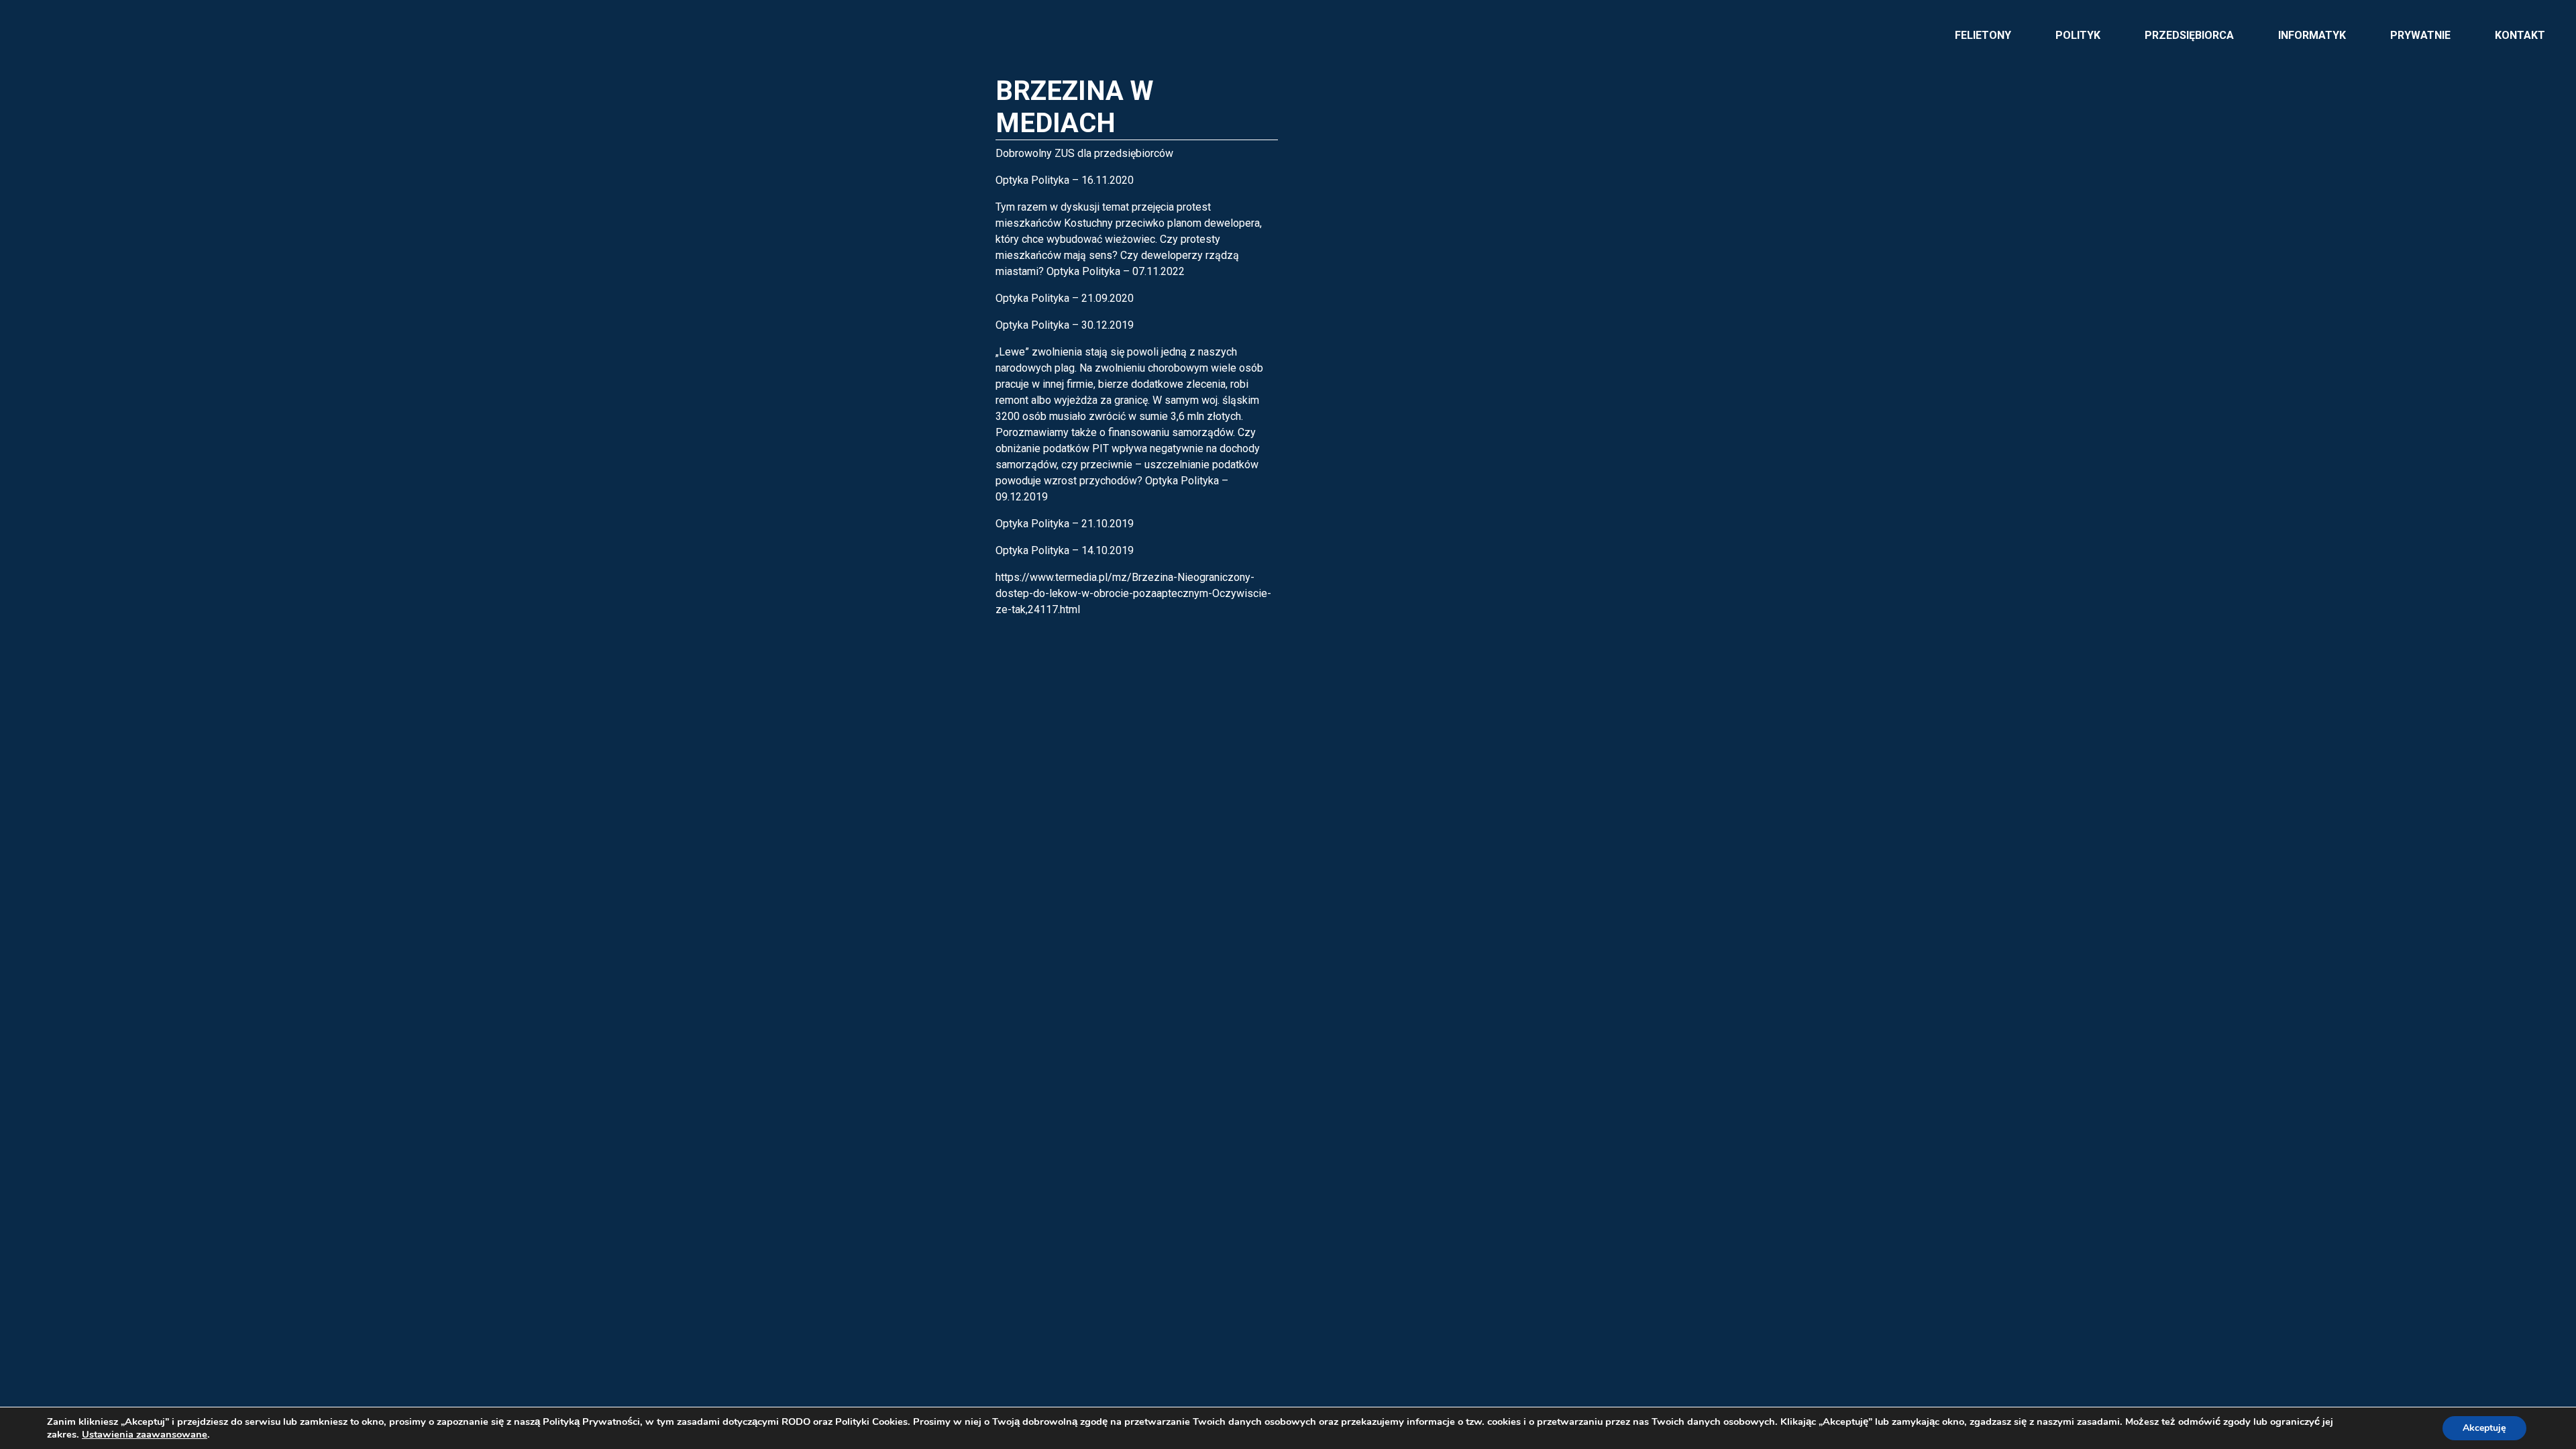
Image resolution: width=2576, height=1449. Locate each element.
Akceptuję (2484, 1428)
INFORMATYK (2312, 35)
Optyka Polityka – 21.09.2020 (1065, 298)
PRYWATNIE (2420, 35)
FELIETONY (1983, 35)
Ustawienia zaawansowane (145, 1434)
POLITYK (2078, 35)
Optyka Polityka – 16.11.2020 (1065, 180)
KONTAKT (2520, 35)
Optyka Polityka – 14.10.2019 (1065, 550)
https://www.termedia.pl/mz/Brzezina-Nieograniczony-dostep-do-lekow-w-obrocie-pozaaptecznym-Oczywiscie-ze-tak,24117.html (1133, 593)
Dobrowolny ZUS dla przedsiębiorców (1084, 153)
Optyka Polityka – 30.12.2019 (1065, 325)
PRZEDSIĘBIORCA (2189, 35)
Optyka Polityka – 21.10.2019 (1065, 524)
